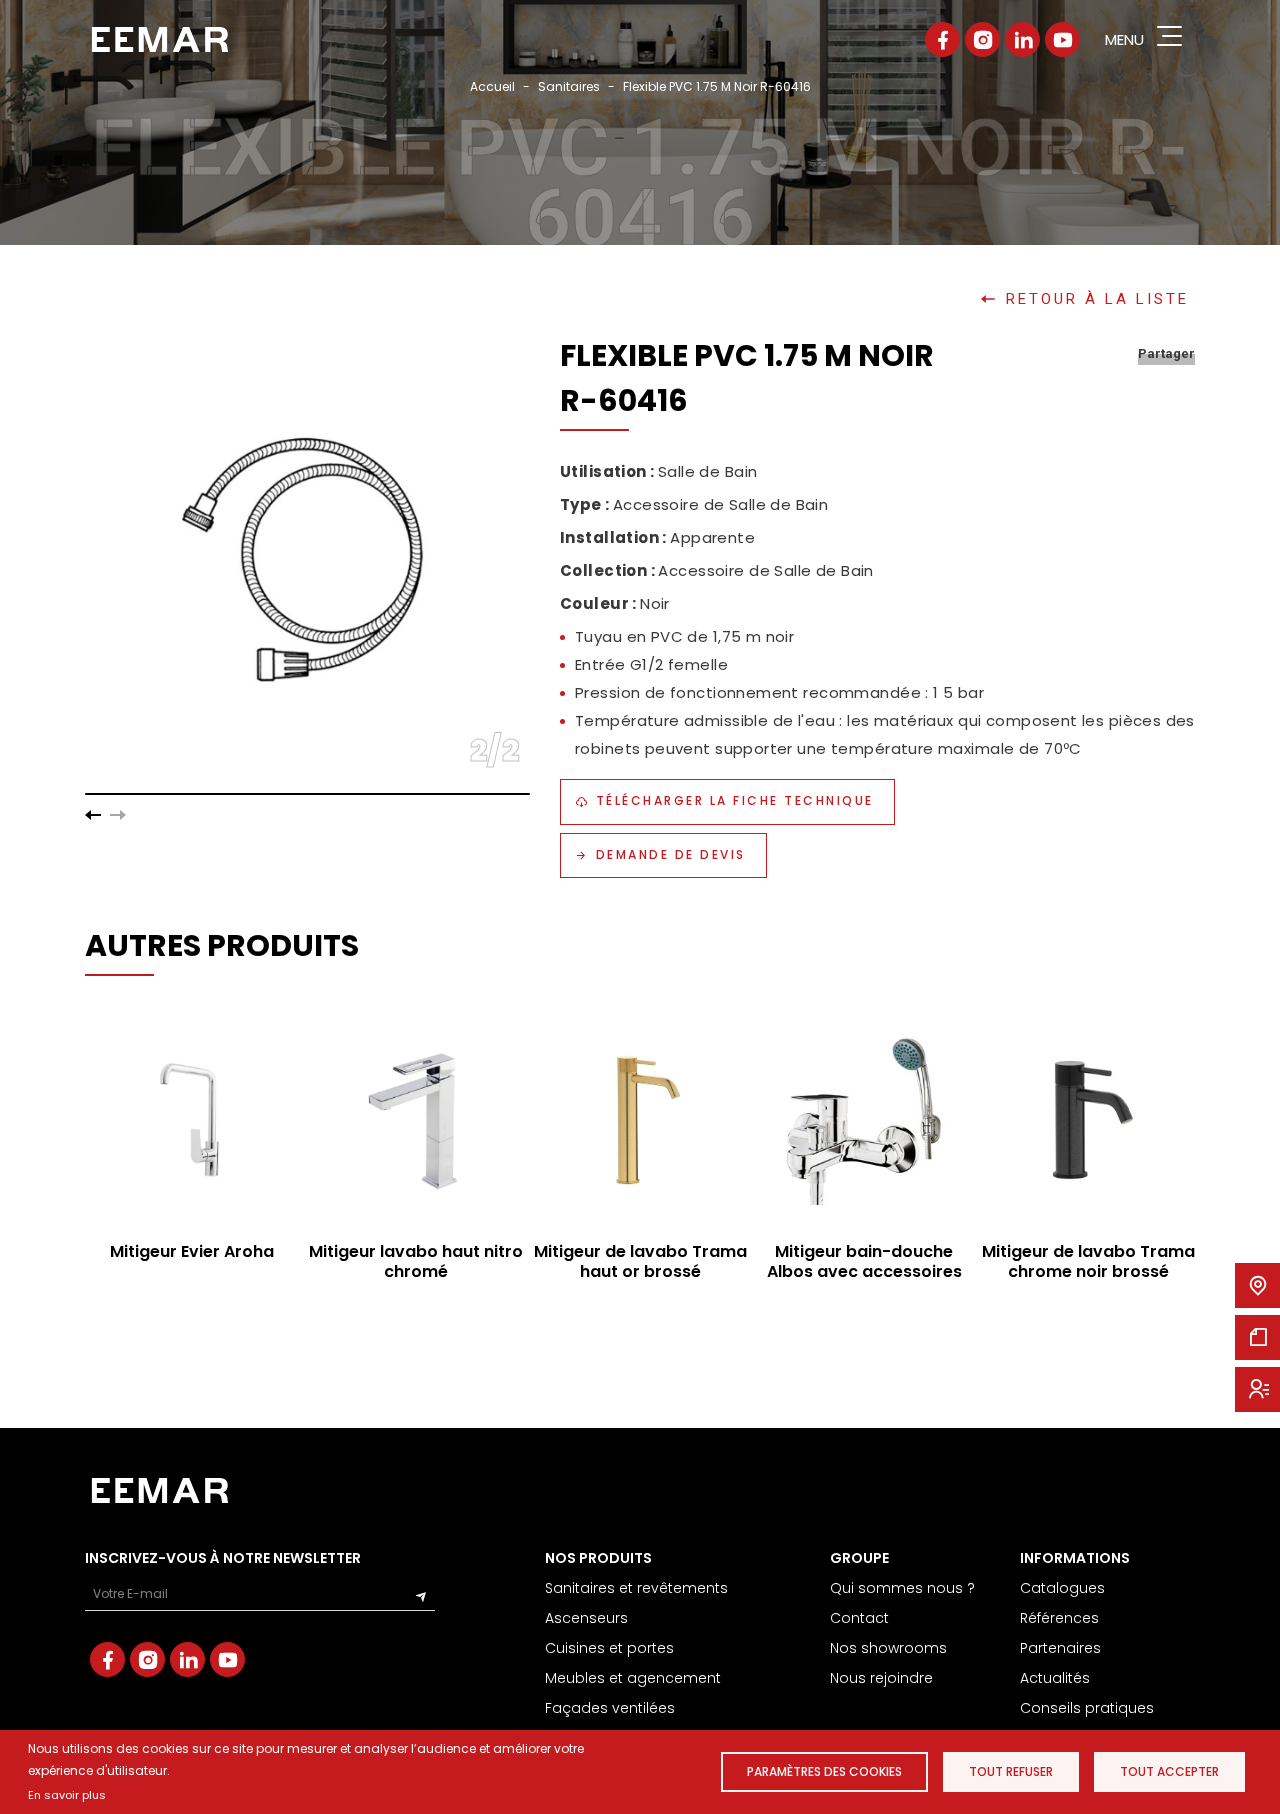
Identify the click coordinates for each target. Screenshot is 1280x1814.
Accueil (492, 86)
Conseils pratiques (1087, 1708)
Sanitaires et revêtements (636, 1588)
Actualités (1055, 1678)
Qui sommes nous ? (902, 1588)
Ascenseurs (586, 1618)
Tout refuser (1011, 1771)
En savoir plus (67, 1795)
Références (1059, 1618)
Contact (859, 1618)
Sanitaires (569, 86)
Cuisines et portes (609, 1648)
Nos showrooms (888, 1648)
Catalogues (1062, 1588)
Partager (1166, 353)
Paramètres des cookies (824, 1771)
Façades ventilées (610, 1708)
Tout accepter (1169, 1771)
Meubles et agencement (633, 1678)
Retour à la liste (1097, 299)
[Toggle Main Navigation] (1169, 39)
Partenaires (1060, 1648)
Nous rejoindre (881, 1678)
